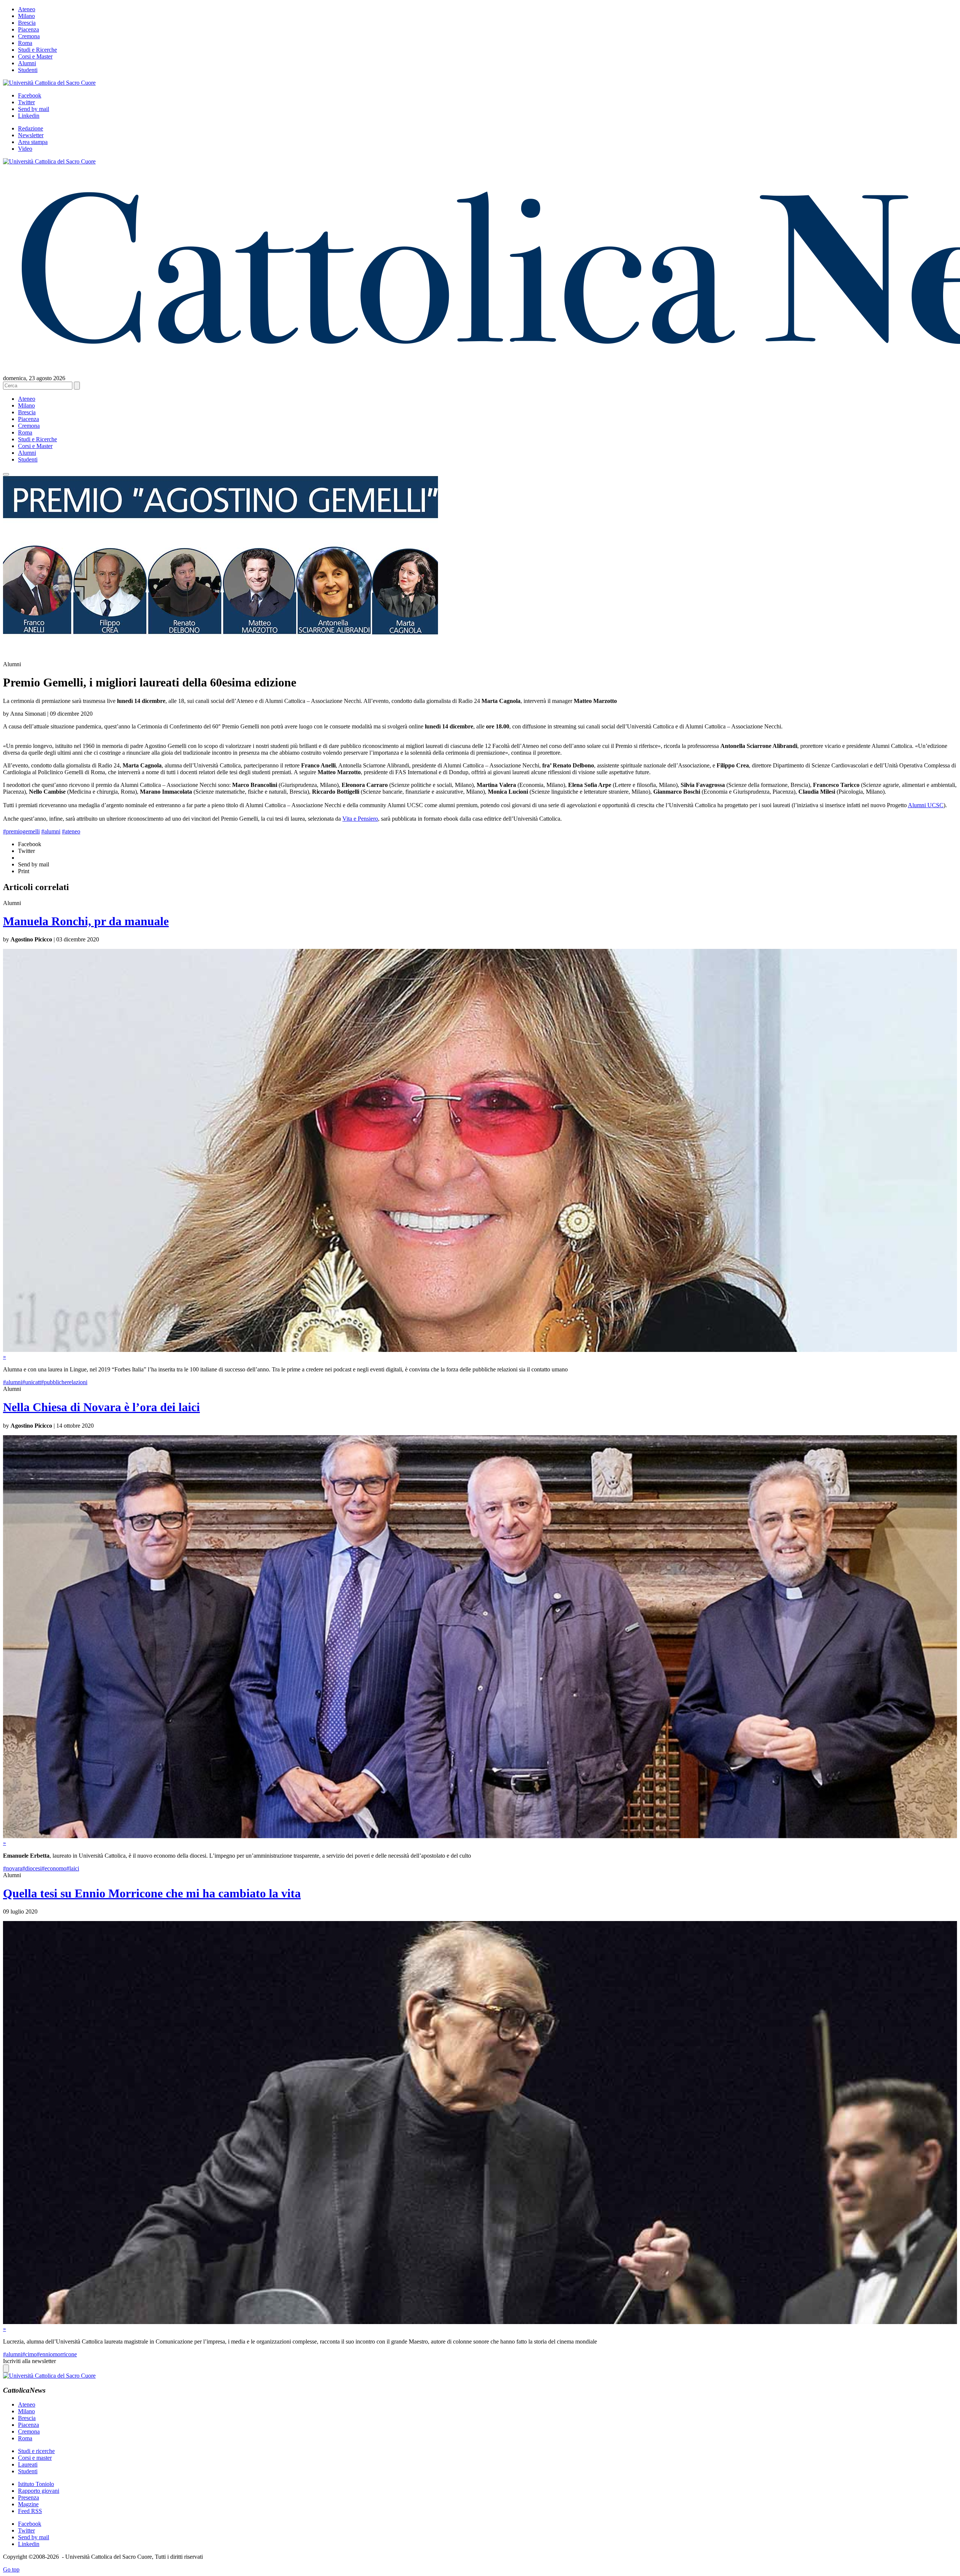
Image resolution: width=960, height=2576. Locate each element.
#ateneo (71, 831)
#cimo (29, 2354)
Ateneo (27, 9)
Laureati (28, 2464)
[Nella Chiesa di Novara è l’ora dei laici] (480, 1836)
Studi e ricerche (36, 2451)
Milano (26, 16)
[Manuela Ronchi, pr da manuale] (480, 1350)
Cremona (29, 36)
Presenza (28, 2497)
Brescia (27, 23)
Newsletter (31, 135)
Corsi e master (35, 2458)
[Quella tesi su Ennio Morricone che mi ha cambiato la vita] (480, 2322)
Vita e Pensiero (360, 819)
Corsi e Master (35, 56)
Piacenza (28, 29)
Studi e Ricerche (37, 50)
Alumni (27, 63)
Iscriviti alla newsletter (29, 2361)
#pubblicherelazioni (64, 1382)
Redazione (31, 128)
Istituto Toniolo (36, 2484)
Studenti (28, 70)
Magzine (28, 2504)
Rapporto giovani (39, 2491)
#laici (73, 1868)
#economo (54, 1868)
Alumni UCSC (926, 805)
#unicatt (31, 1382)
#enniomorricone (57, 2354)
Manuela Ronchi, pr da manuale (86, 921)
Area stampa (33, 142)
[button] (6, 474)
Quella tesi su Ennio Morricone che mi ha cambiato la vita (152, 1893)
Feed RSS (30, 2511)
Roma (25, 43)
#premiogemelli (21, 831)
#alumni (51, 831)
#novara (13, 1868)
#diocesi (32, 1868)
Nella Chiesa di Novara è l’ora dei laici (101, 1407)
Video (25, 149)
